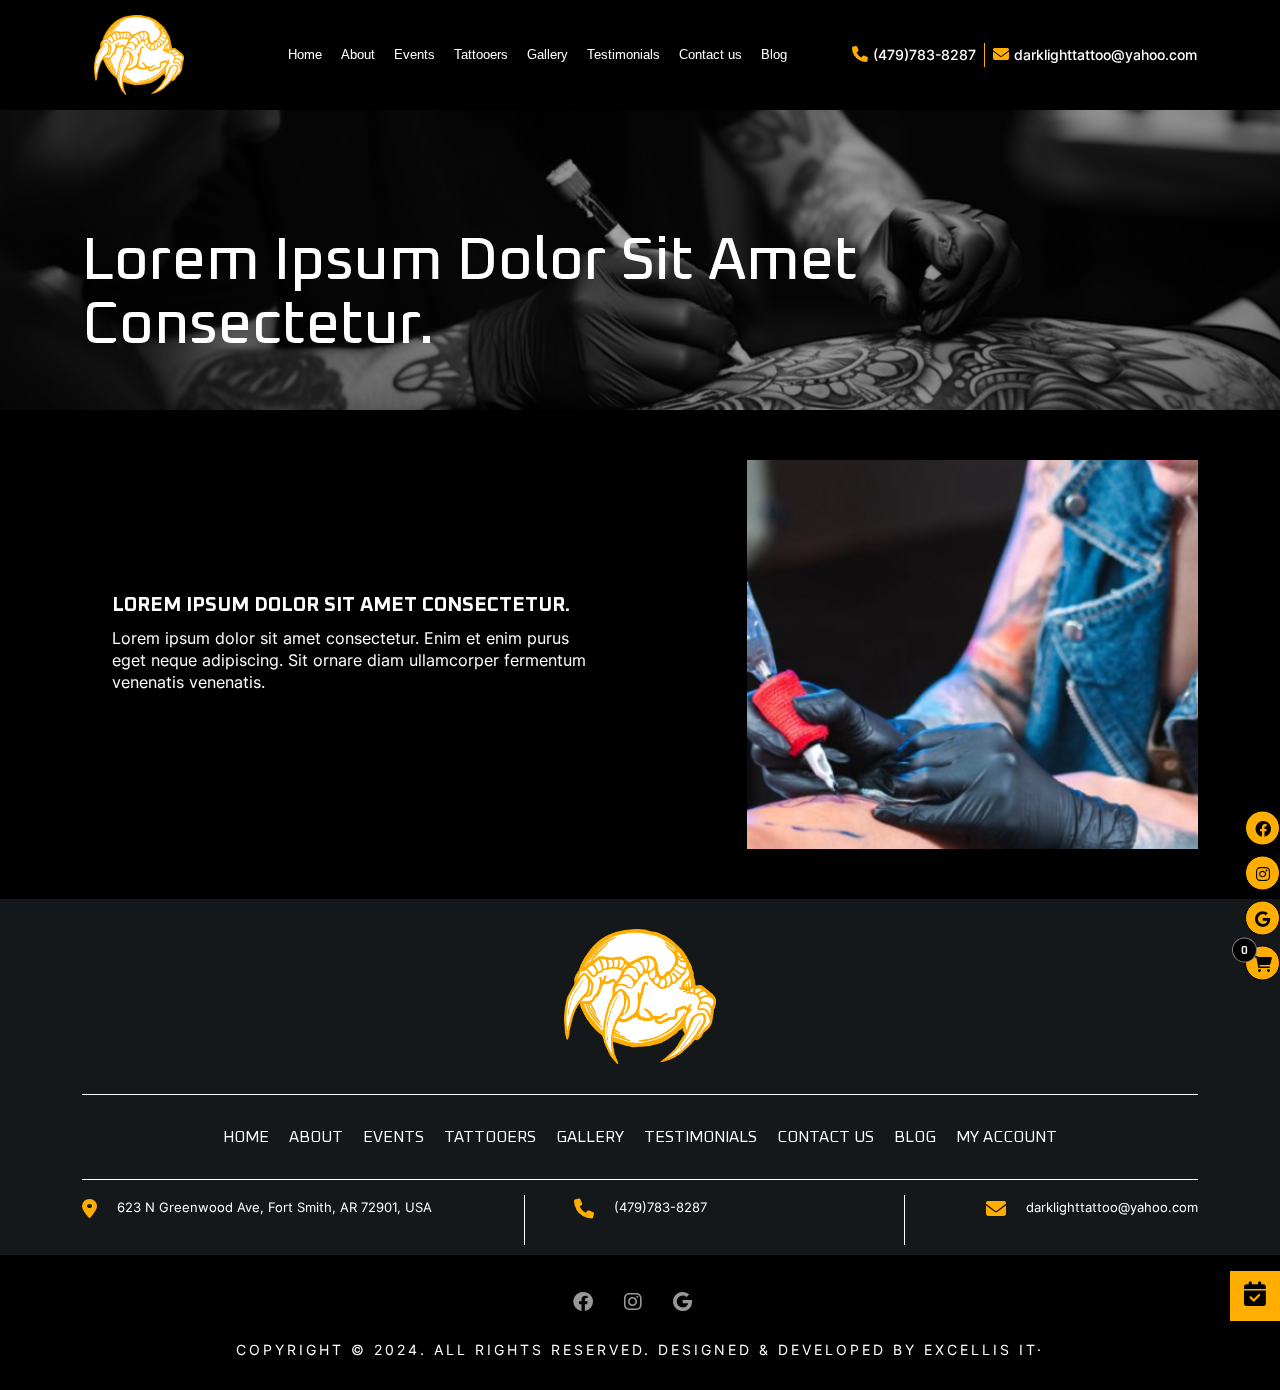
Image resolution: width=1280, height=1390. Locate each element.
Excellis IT (980, 1349)
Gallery (547, 54)
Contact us (710, 54)
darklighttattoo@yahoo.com (1105, 54)
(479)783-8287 (924, 54)
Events (414, 54)
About (358, 54)
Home (305, 54)
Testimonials (623, 54)
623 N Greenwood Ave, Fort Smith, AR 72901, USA (274, 1207)
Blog (774, 54)
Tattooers (481, 54)
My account (1006, 1137)
